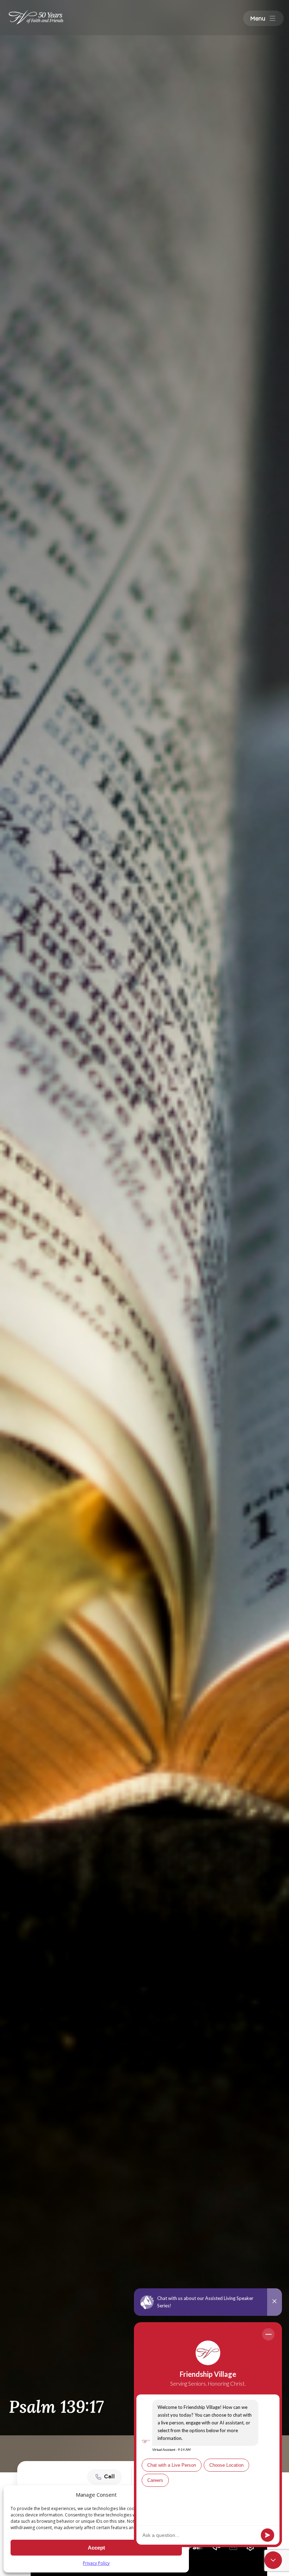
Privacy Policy (96, 2563)
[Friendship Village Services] (36, 17)
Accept (96, 2548)
